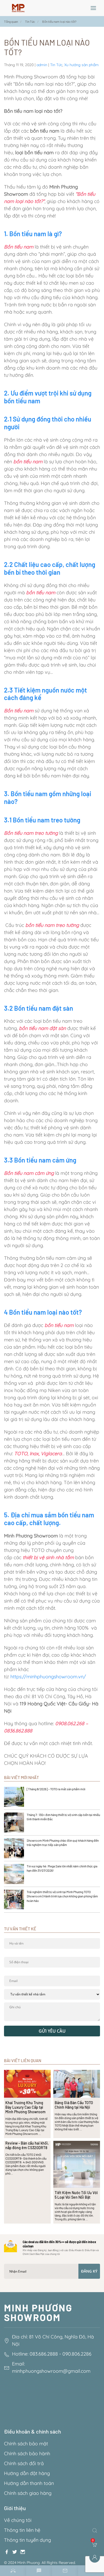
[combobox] (96, 2530)
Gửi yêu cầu (52, 2031)
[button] (93, 8)
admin (42, 65)
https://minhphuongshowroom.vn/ (48, 1677)
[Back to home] (18, 8)
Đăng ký (89, 2271)
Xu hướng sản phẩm (81, 65)
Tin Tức (56, 65)
